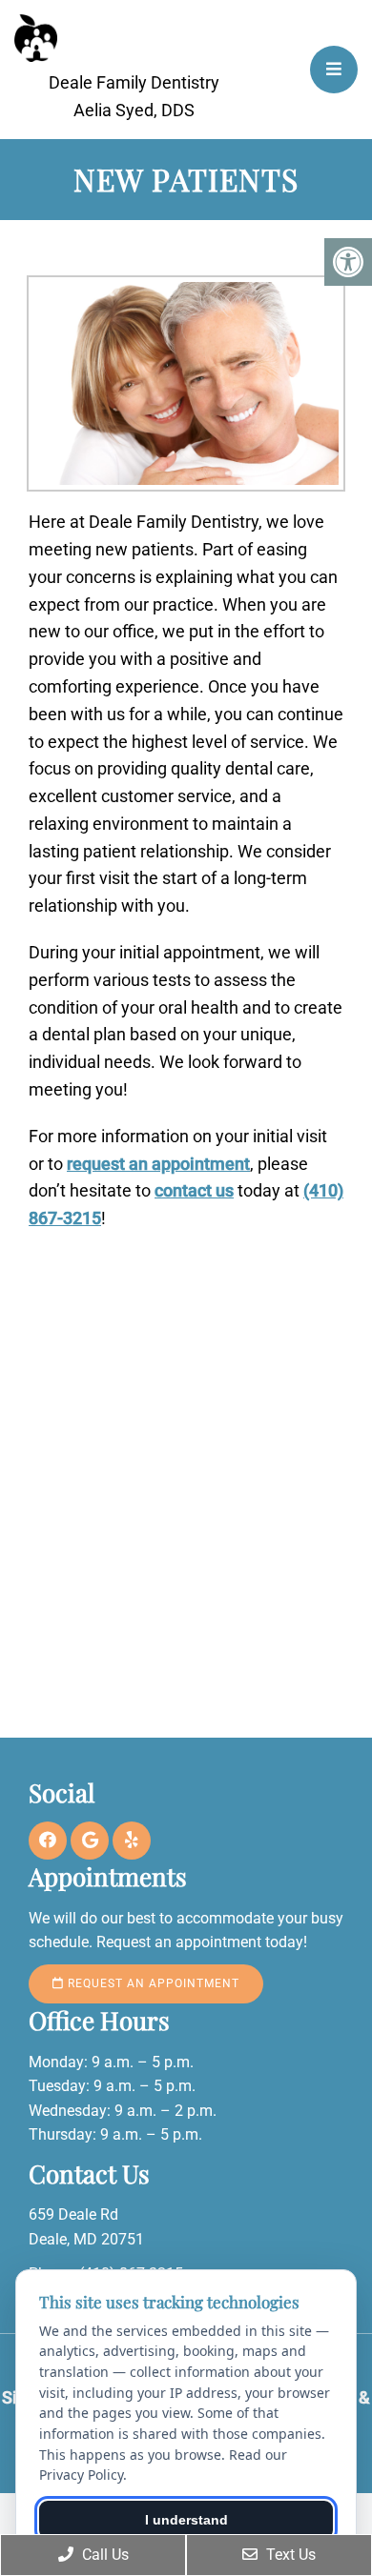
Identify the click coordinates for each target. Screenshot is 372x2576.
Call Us (103, 2555)
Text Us (289, 2555)
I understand (186, 2520)
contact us (194, 1190)
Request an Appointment (152, 1983)
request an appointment (158, 1164)
